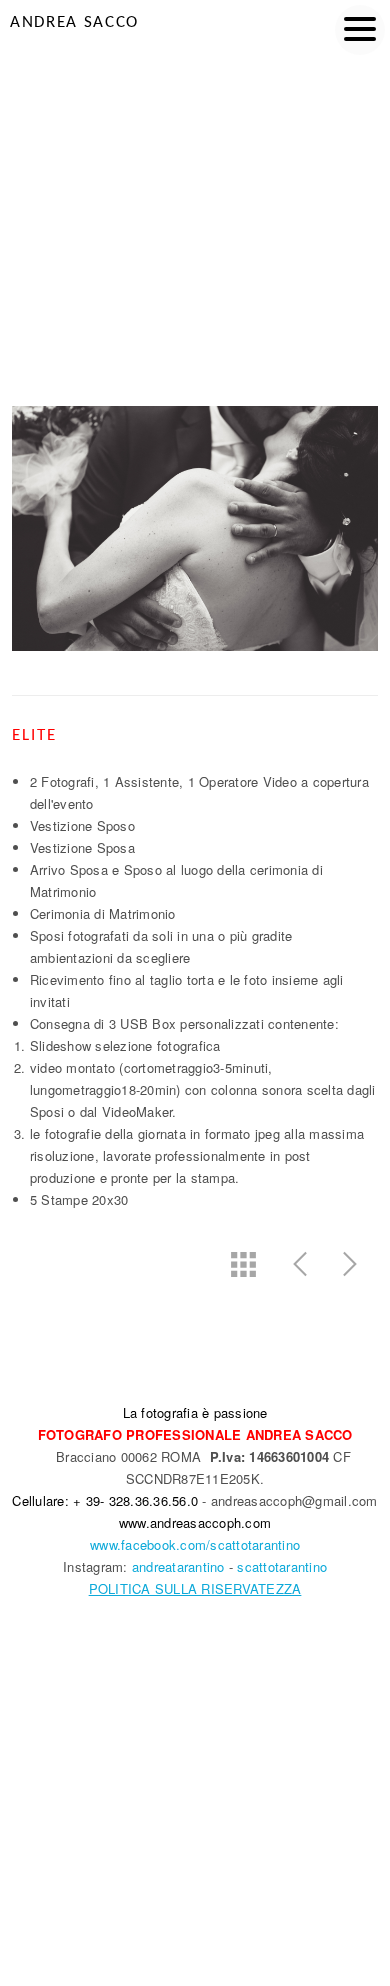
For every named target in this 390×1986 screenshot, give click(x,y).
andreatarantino (178, 1566)
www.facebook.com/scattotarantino (195, 1544)
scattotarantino (282, 1566)
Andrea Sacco (74, 22)
